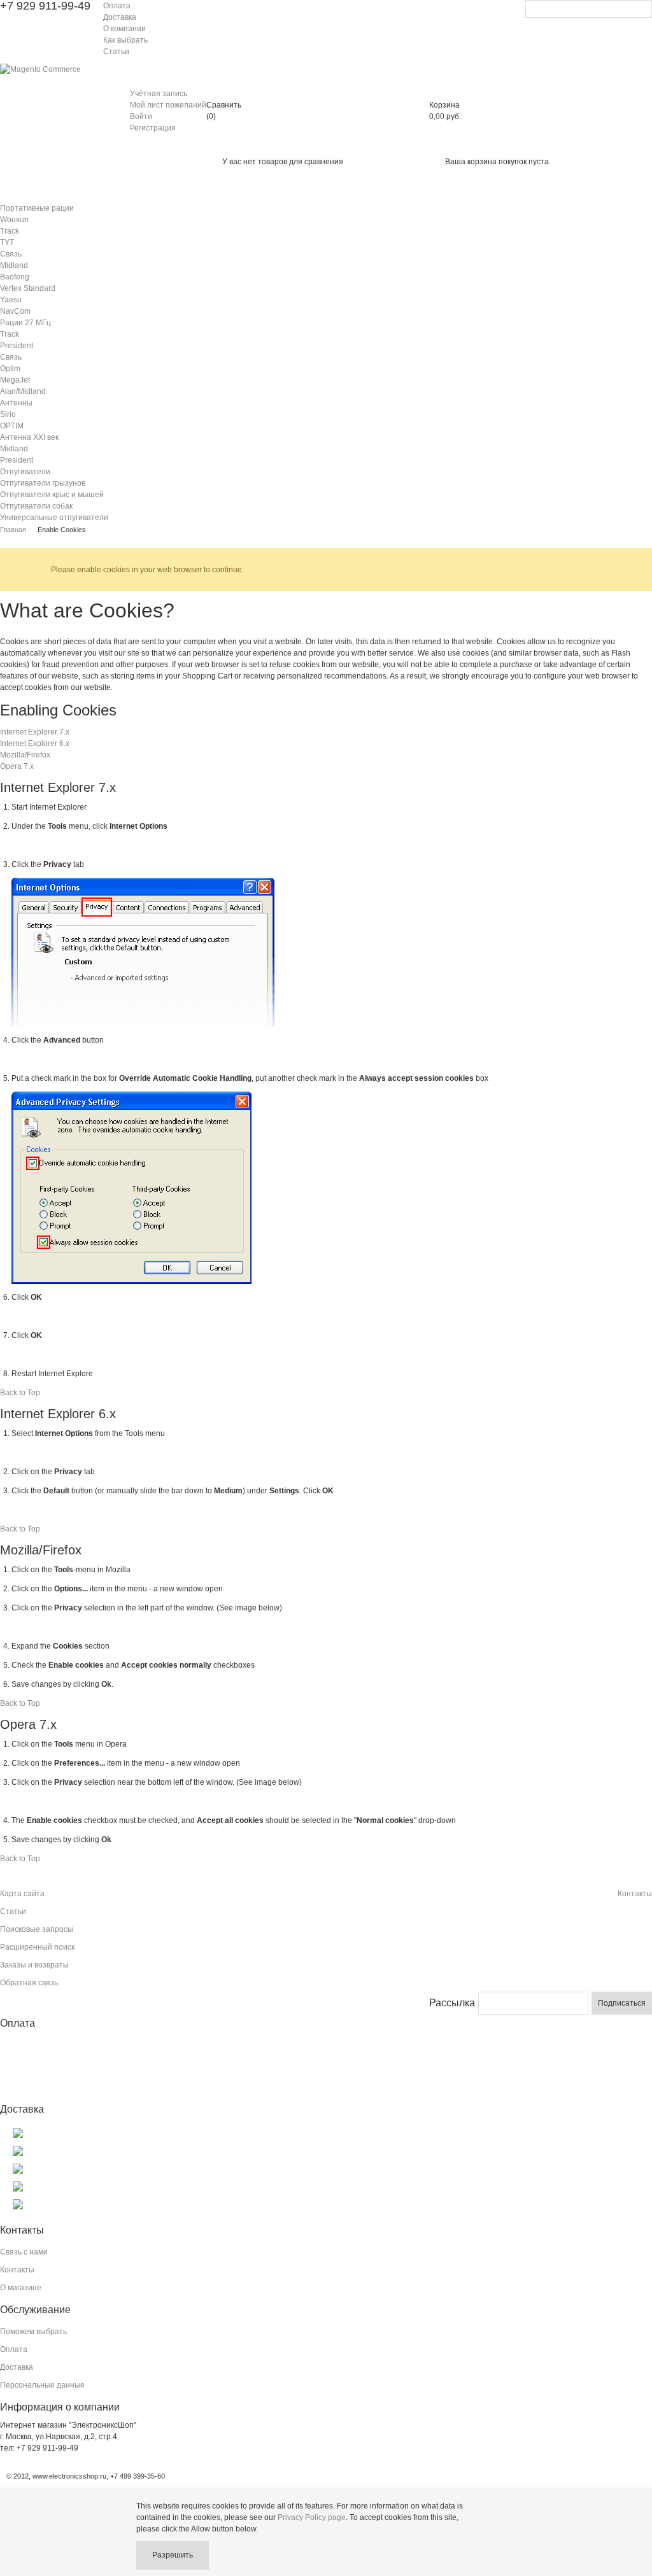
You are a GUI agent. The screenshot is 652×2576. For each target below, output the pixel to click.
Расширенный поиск (37, 1947)
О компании (124, 29)
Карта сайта (22, 1894)
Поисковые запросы (37, 1929)
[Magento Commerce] (40, 69)
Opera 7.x (17, 766)
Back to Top (20, 1393)
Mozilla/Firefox (25, 755)
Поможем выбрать (33, 2332)
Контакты (635, 1894)
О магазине (21, 2288)
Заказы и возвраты (34, 1965)
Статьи (116, 52)
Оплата (117, 6)
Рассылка (452, 2003)
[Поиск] (642, 10)
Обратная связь (29, 1983)
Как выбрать (125, 40)
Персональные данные (42, 2385)
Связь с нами (24, 2252)
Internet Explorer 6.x (35, 743)
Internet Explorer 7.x (35, 732)
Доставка (120, 17)
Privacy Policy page (312, 2517)
